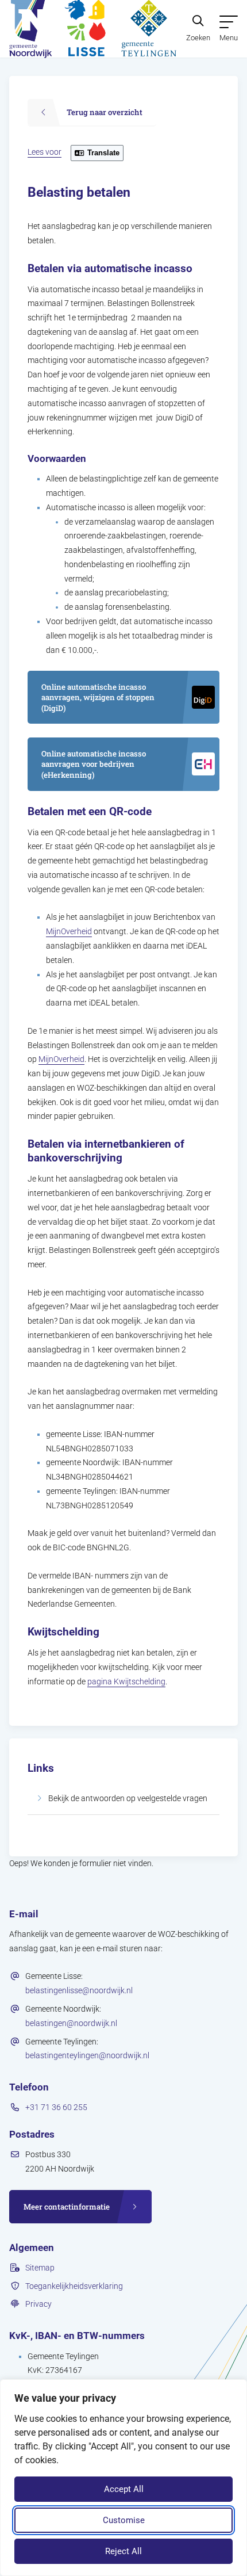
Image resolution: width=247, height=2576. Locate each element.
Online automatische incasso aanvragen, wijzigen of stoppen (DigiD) (98, 697)
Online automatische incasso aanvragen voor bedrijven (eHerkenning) (93, 764)
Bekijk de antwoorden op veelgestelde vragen (128, 1798)
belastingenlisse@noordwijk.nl (79, 1990)
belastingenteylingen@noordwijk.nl (87, 2055)
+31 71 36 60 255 (56, 2107)
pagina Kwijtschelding (126, 1681)
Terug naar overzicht (105, 112)
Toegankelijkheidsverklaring (74, 2286)
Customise (124, 2520)
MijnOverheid (69, 931)
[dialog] (123, 2478)
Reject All (123, 2551)
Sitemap (40, 2268)
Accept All (124, 2489)
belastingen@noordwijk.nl (71, 2023)
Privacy (38, 2304)
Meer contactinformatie (67, 2207)
